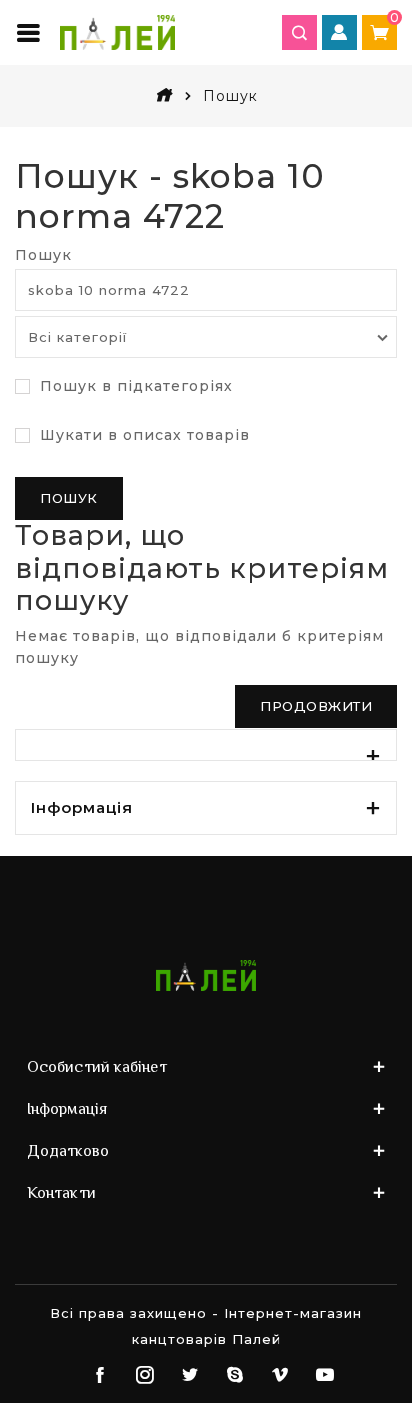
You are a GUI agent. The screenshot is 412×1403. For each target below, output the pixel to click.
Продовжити (316, 706)
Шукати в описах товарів (142, 435)
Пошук (43, 255)
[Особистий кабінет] (339, 32)
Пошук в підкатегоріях (134, 386)
